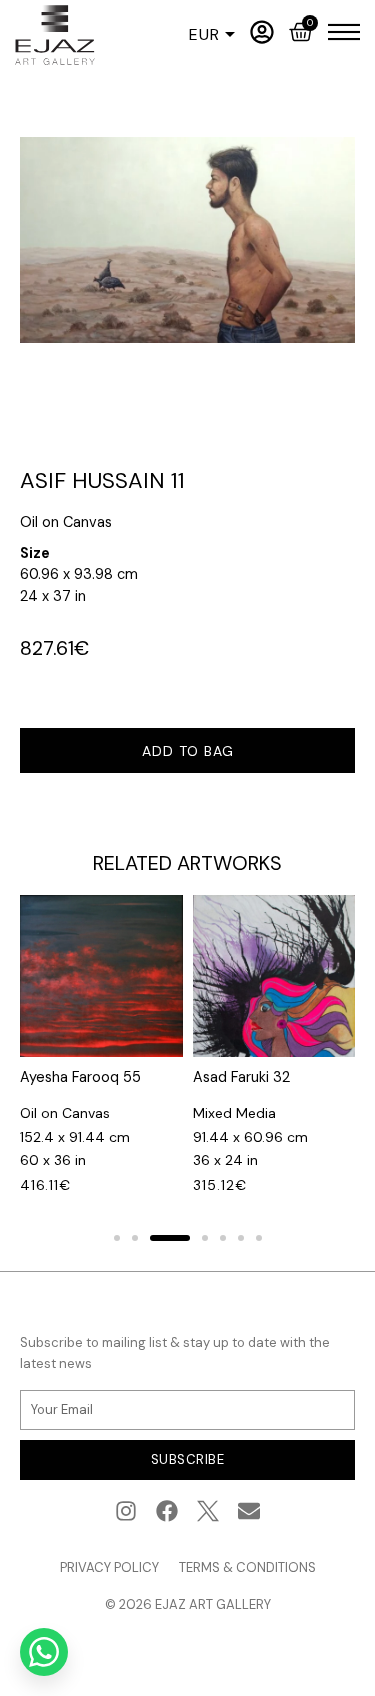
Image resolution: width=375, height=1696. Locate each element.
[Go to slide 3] (170, 1238)
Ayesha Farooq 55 (80, 1077)
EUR (204, 35)
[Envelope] (248, 1510)
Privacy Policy (109, 1567)
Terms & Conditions (247, 1567)
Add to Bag (188, 751)
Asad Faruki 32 (241, 1077)
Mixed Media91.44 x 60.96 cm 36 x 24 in (250, 1137)
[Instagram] (126, 1510)
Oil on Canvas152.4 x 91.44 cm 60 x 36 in (75, 1137)
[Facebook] (167, 1510)
